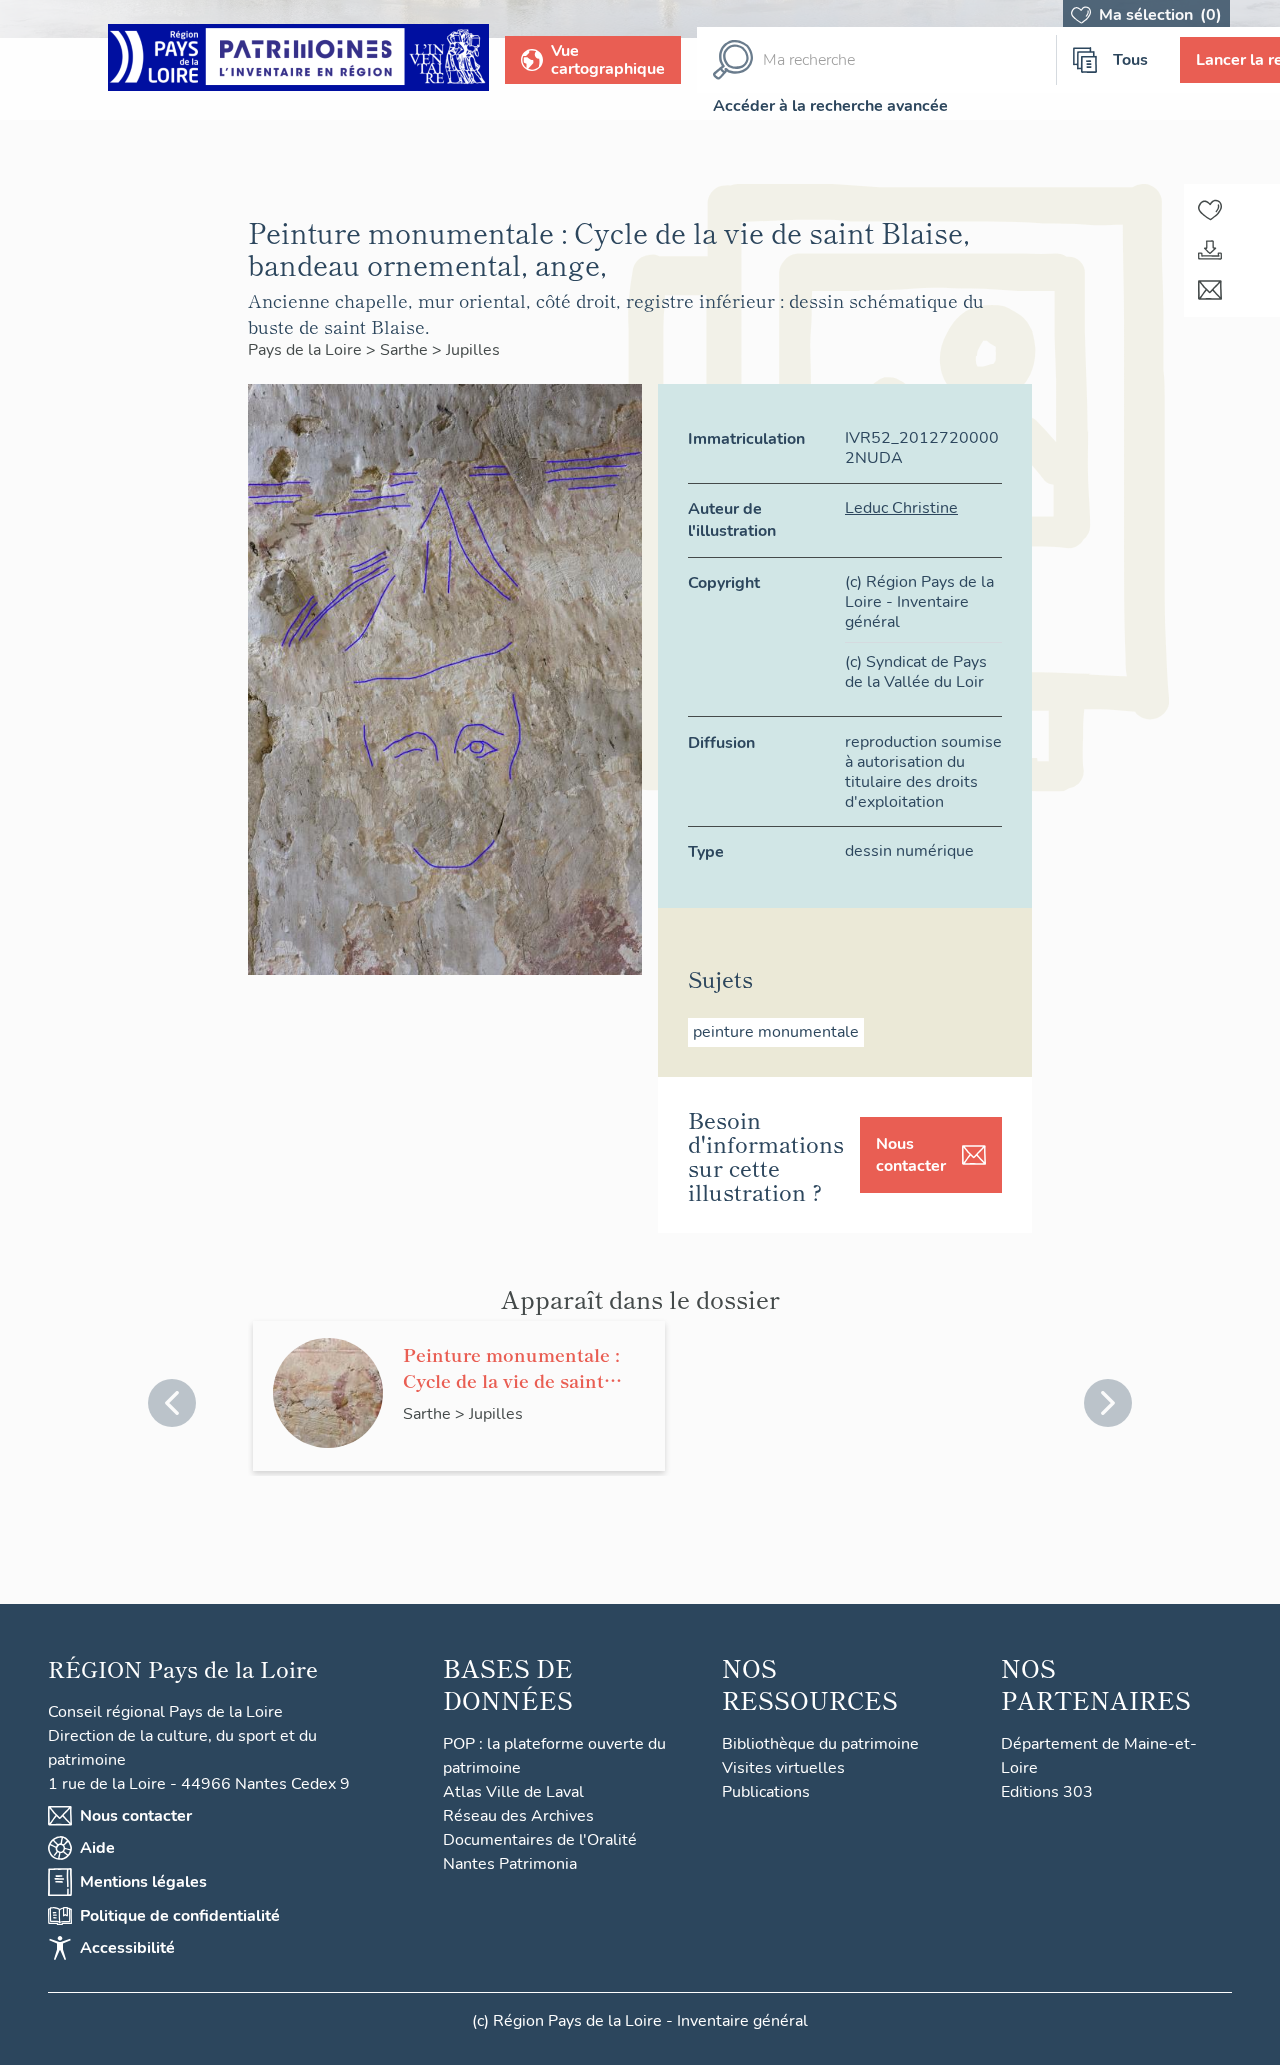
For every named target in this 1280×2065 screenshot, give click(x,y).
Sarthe (406, 350)
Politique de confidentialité (180, 1916)
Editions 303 (1047, 1792)
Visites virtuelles (783, 1768)
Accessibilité (127, 1948)
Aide (97, 1848)
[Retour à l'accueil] (298, 60)
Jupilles (473, 350)
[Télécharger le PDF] (1210, 250)
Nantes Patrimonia (510, 1864)
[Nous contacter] (1210, 290)
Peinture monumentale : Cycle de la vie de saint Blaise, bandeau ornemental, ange (511, 1367)
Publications (766, 1792)
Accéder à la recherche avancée (830, 106)
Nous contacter (911, 1155)
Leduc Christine (901, 508)
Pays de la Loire (307, 350)
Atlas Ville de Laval (513, 1792)
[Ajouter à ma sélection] (1210, 210)
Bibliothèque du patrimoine (820, 1744)
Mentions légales (143, 1882)
